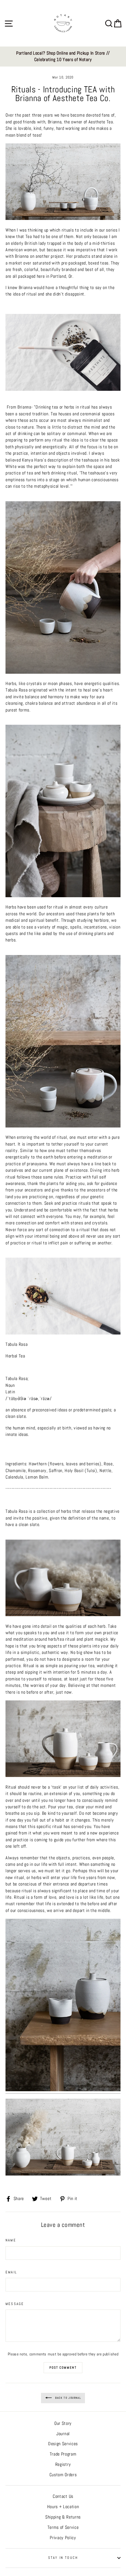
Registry (63, 2464)
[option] (63, 57)
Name (11, 2240)
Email (11, 2272)
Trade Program (63, 2454)
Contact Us (63, 2496)
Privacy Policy (63, 2538)
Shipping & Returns (63, 2517)
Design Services (63, 2444)
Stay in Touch (63, 2558)
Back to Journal (68, 2398)
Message (15, 2304)
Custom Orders (63, 2475)
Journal (63, 2434)
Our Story (63, 2423)
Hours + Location (63, 2507)
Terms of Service (63, 2527)
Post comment (63, 2368)
